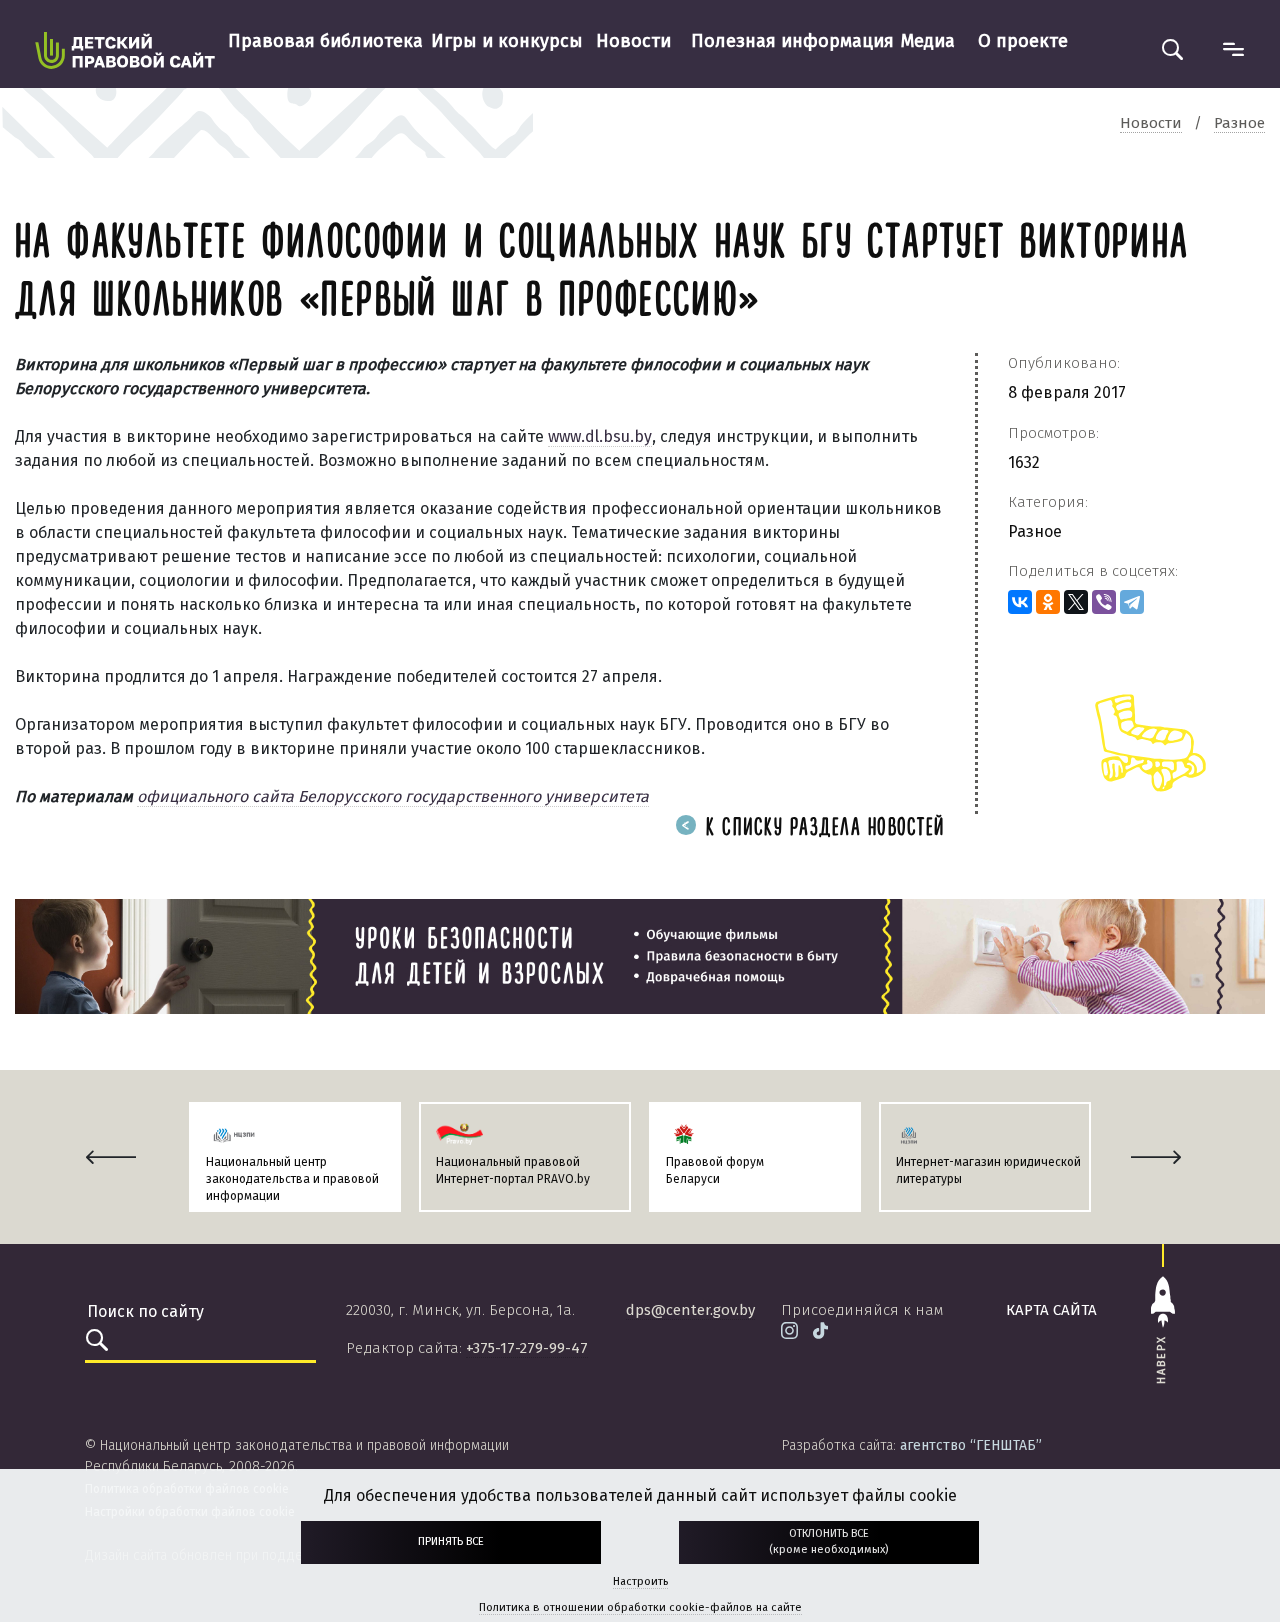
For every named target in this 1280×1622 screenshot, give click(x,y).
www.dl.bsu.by (600, 436)
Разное (1035, 531)
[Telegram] (1132, 602)
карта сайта (1051, 1310)
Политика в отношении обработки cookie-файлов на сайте (640, 1607)
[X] (1076, 602)
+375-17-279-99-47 (527, 1348)
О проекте (1023, 41)
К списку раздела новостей (822, 828)
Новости (633, 41)
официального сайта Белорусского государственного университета (393, 796)
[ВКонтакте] (1020, 602)
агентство (971, 1445)
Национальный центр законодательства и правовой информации (292, 1179)
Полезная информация (792, 41)
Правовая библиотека (325, 41)
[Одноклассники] (1048, 602)
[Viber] (1104, 602)
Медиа (928, 41)
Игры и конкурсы (507, 41)
